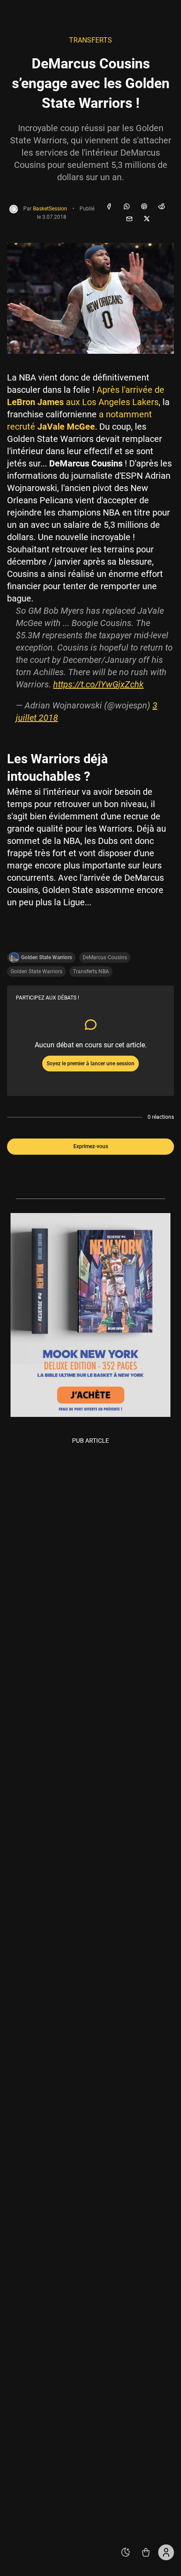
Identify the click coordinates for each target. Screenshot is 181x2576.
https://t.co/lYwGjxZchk (98, 684)
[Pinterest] (144, 207)
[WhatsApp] (127, 207)
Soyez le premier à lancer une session (90, 1064)
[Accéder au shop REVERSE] (146, 2552)
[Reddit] (162, 207)
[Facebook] (109, 207)
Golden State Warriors (36, 971)
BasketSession (50, 209)
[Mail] (129, 219)
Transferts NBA (91, 971)
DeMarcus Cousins (105, 957)
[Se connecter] (166, 2552)
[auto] (126, 2552)
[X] (147, 219)
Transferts (90, 40)
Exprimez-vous (91, 1146)
